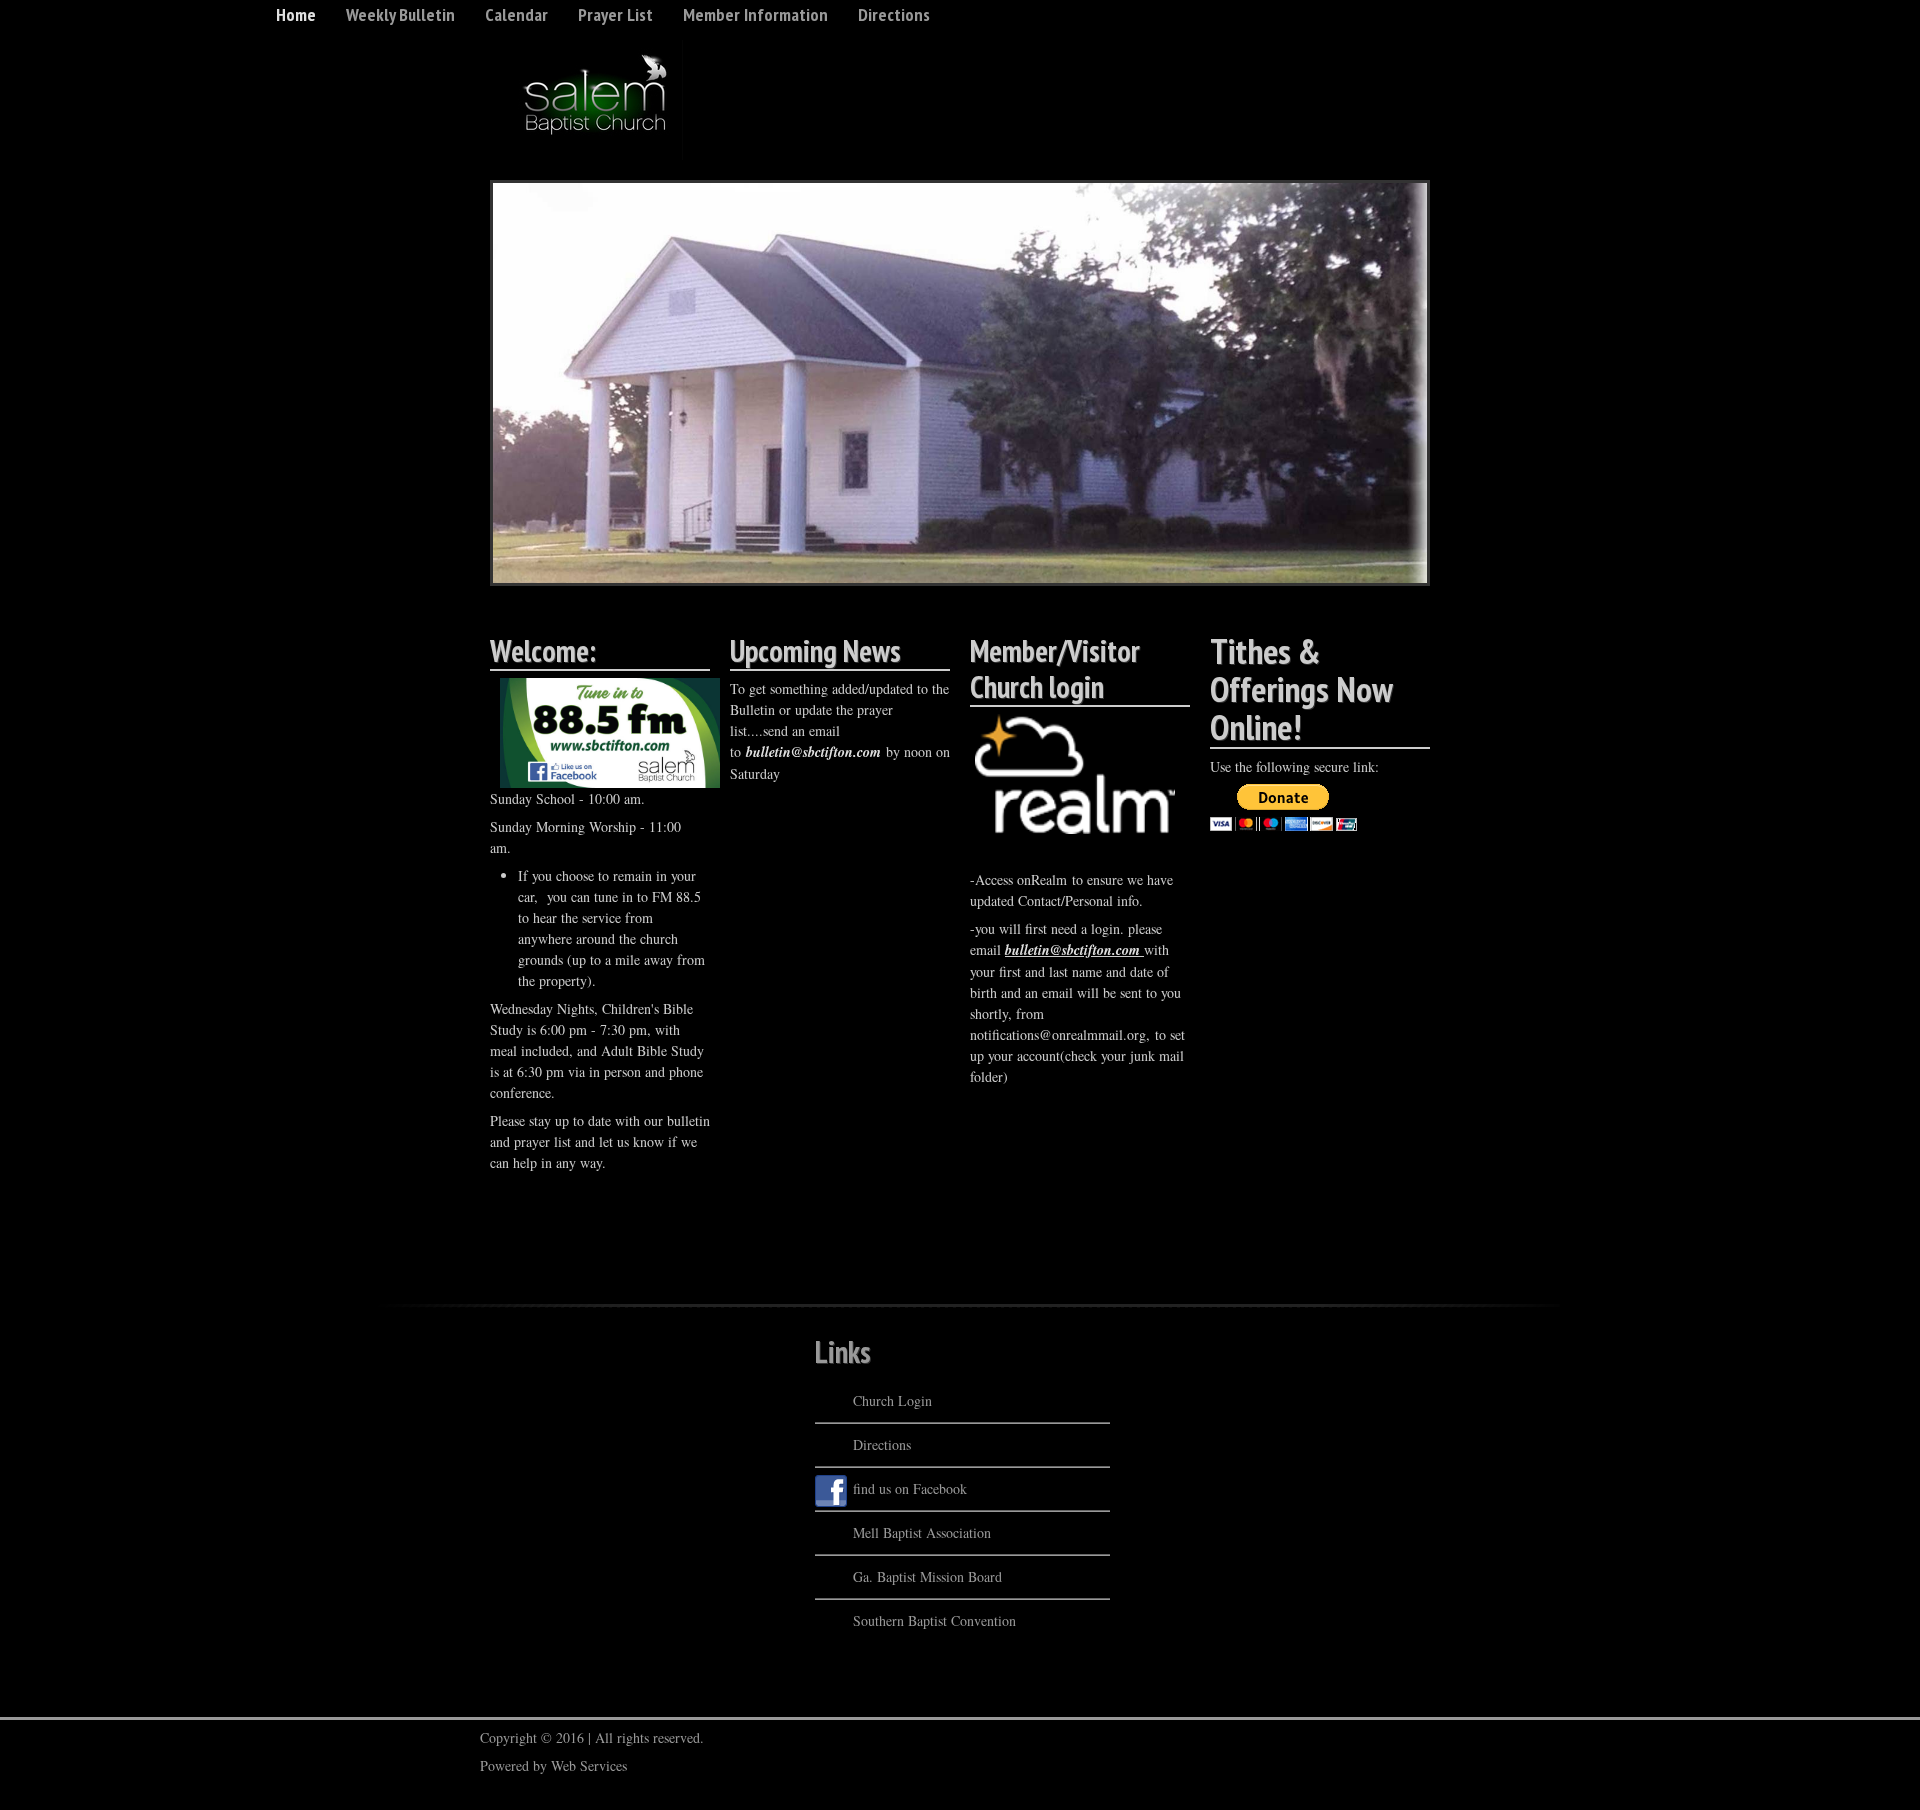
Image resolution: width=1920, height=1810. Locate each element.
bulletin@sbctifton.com (813, 752)
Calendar (516, 14)
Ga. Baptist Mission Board (927, 1576)
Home (296, 14)
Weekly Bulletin (400, 14)
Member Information (755, 14)
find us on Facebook (910, 1488)
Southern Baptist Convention (934, 1620)
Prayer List (615, 14)
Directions (894, 14)
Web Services (589, 1765)
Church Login (892, 1400)
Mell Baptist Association (922, 1532)
